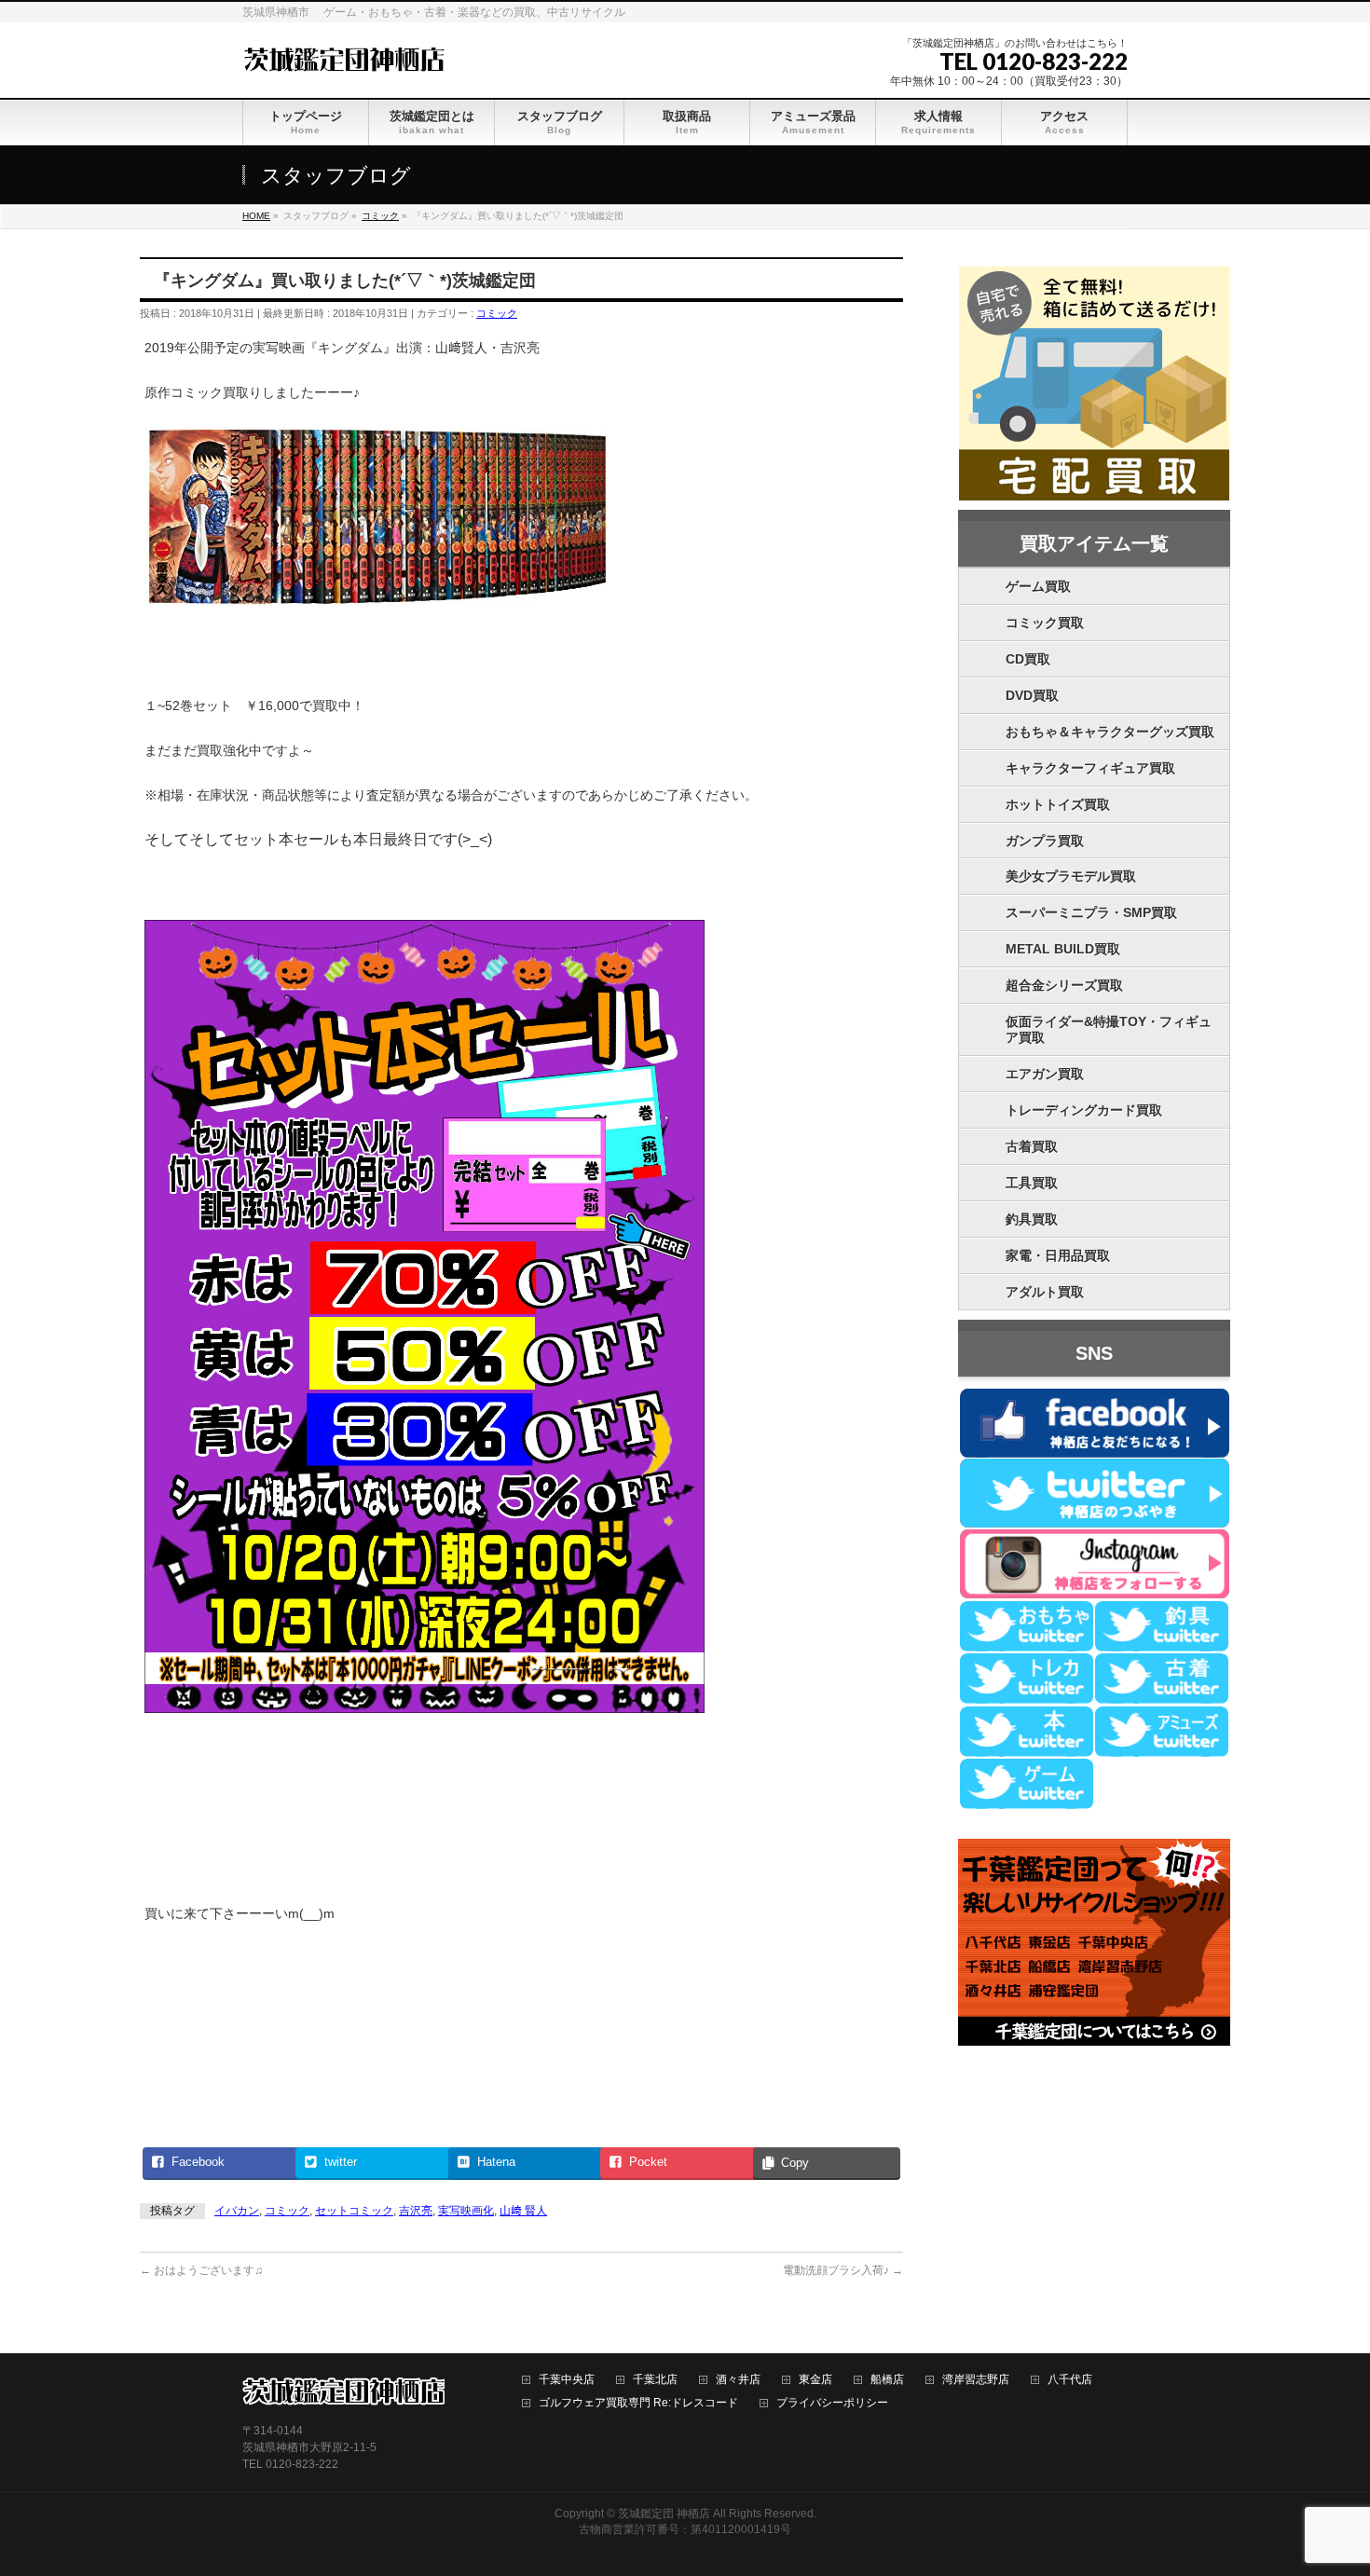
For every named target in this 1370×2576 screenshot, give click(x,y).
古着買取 (1032, 1146)
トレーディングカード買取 (1084, 1110)
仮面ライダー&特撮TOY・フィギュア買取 (1109, 1029)
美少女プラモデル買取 (1071, 876)
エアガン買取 (1045, 1074)
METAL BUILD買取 (1063, 949)
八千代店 (1070, 2380)
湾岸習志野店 (976, 2380)
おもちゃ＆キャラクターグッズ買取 (1110, 732)
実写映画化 (466, 2211)
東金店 (815, 2380)
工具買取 (1032, 1183)
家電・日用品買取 (1058, 1255)
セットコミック (354, 2211)
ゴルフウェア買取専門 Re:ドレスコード (638, 2403)
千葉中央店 (567, 2380)
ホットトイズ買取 (1058, 804)
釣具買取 (1032, 1219)
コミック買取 (1045, 623)
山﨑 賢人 (523, 2211)
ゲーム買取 (1038, 586)
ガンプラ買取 (1045, 841)
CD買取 (1028, 659)
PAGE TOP (1324, 2482)
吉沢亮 (416, 2211)
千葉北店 (655, 2380)
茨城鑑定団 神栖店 (664, 2514)
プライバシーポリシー (832, 2403)
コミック (497, 313)
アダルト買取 (1045, 1292)
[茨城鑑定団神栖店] (343, 57)
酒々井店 (738, 2380)
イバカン (237, 2211)
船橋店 (887, 2380)
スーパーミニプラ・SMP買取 (1091, 912)
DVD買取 (1032, 695)
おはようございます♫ (201, 2270)
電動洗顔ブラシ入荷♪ (843, 2270)
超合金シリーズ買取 (1064, 985)
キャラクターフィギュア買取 (1090, 768)
